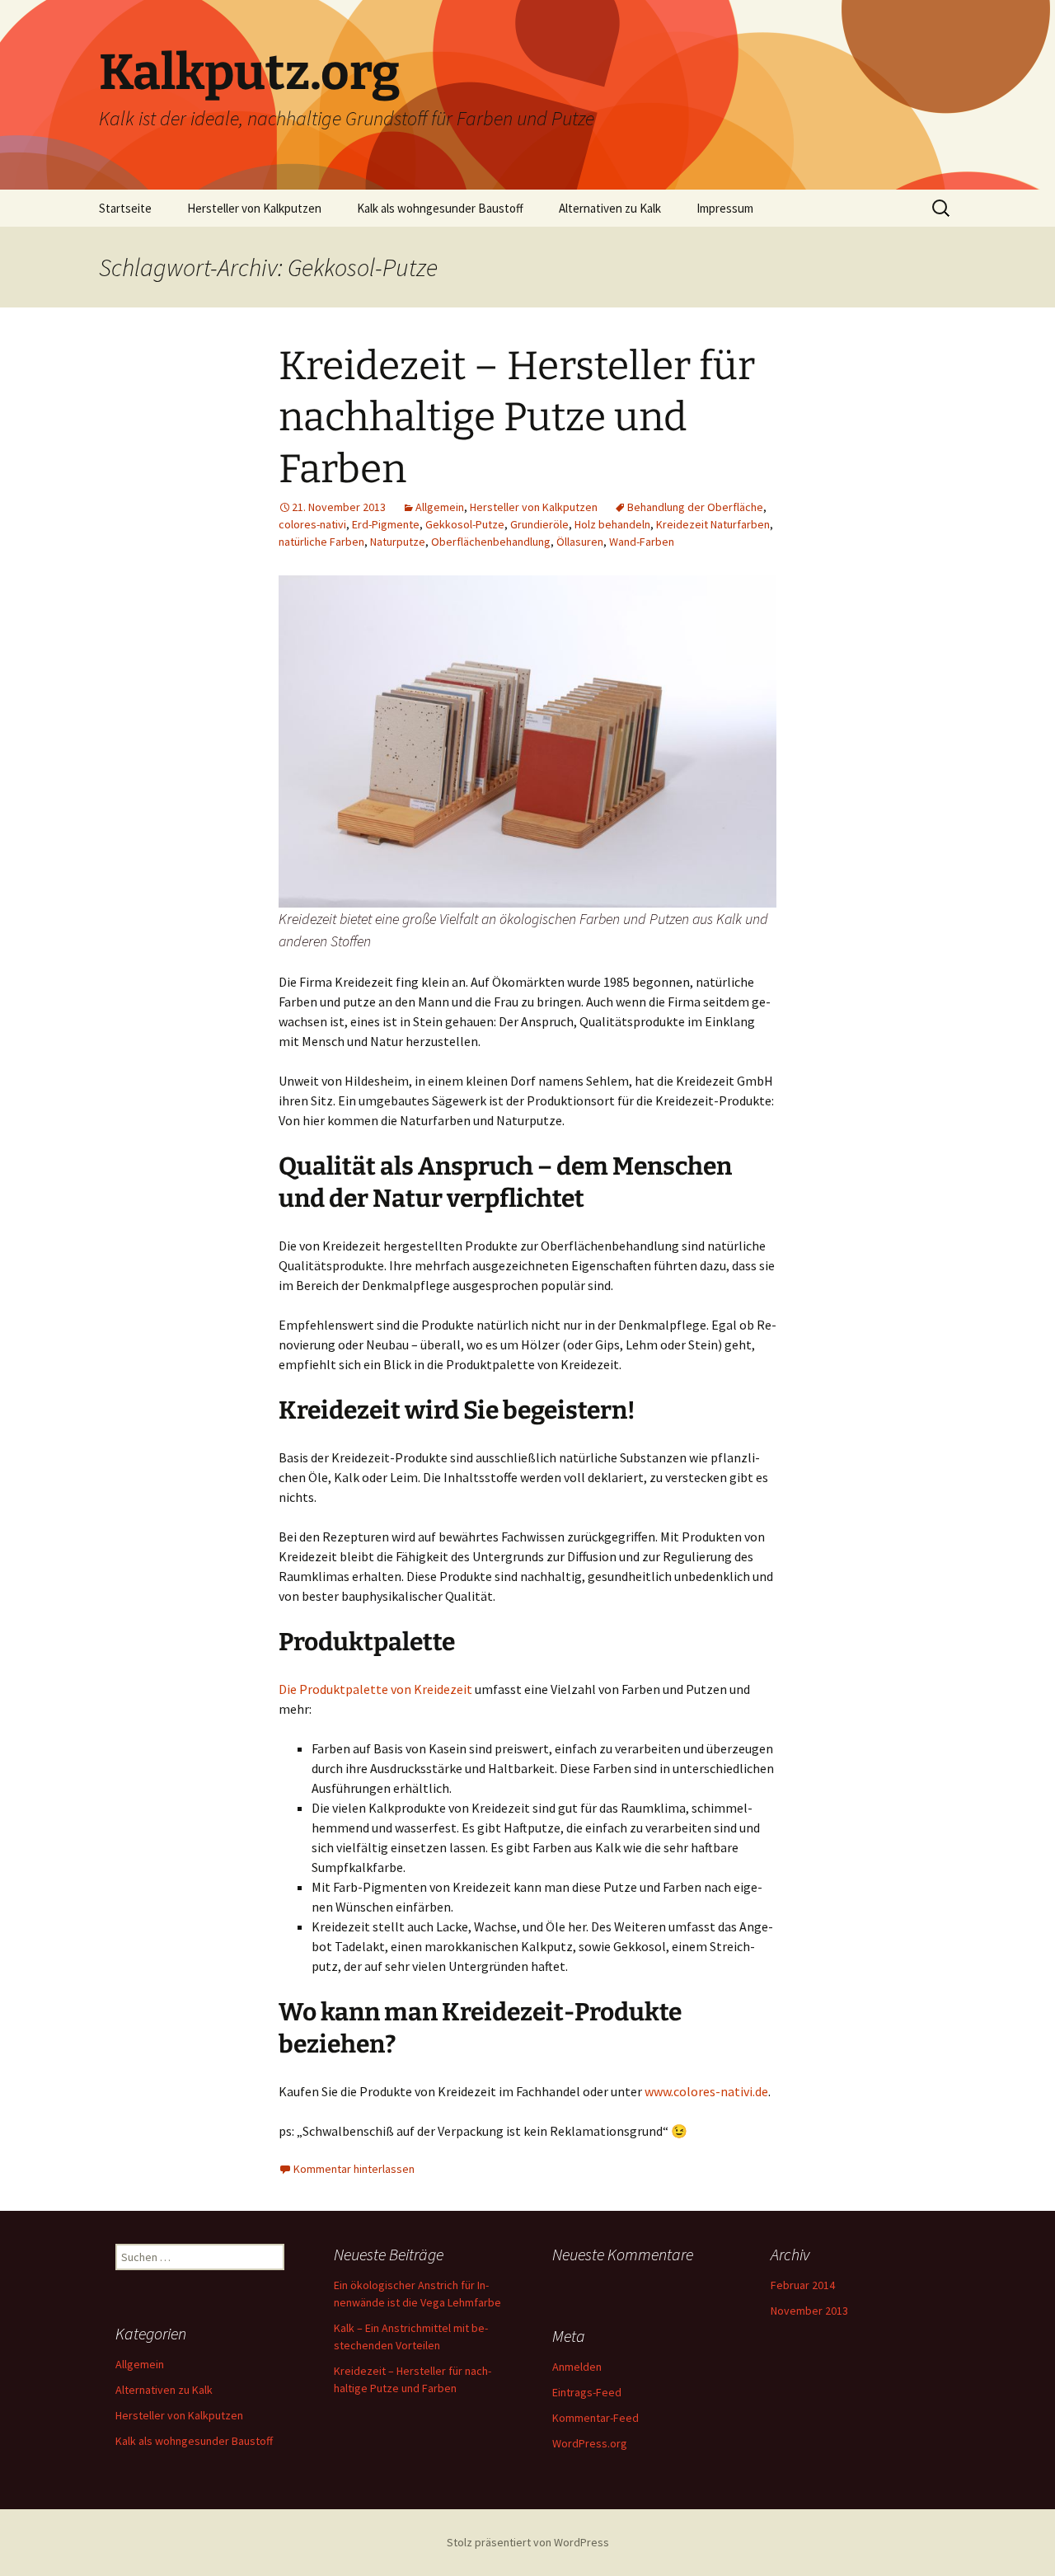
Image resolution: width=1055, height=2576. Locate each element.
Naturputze (398, 542)
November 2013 (809, 2311)
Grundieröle (539, 524)
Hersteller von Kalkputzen (254, 208)
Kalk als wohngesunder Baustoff (440, 208)
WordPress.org (590, 2443)
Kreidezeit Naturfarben (713, 524)
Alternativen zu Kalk (610, 208)
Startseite (125, 208)
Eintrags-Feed (587, 2392)
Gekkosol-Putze (465, 524)
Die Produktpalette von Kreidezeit (375, 1689)
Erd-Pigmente (386, 524)
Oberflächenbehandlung (491, 542)
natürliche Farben (321, 542)
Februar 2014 (803, 2285)
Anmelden (577, 2367)
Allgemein (440, 507)
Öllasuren (580, 542)
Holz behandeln (612, 524)
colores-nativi (312, 524)
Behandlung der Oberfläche (695, 507)
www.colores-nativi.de (706, 2091)
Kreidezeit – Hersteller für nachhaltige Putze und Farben (517, 418)
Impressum (725, 208)
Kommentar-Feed (595, 2418)
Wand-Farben (642, 542)
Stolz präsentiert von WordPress (528, 2542)
